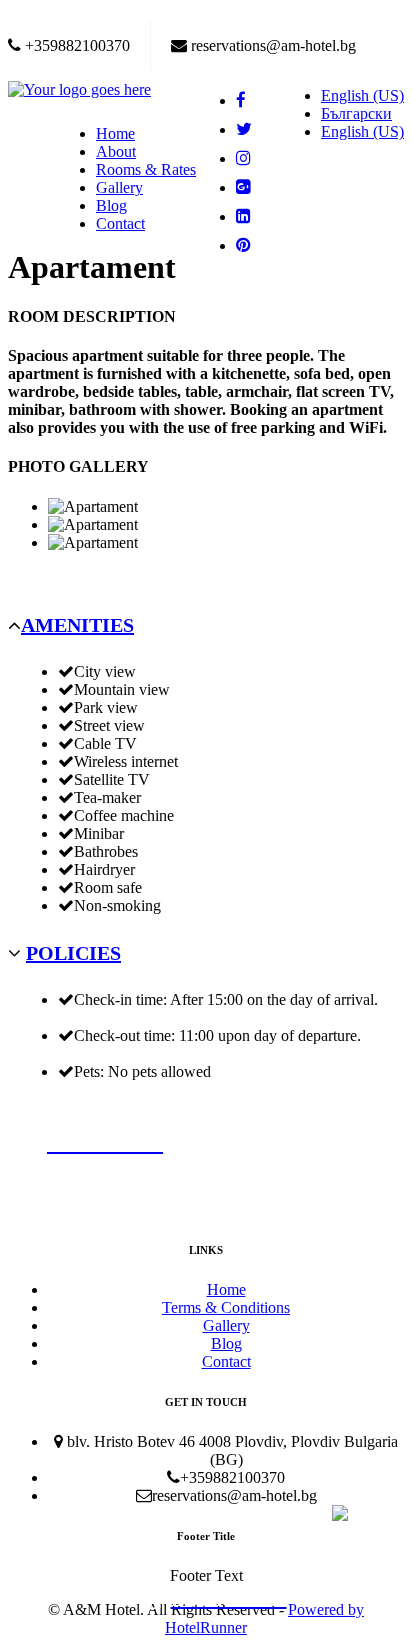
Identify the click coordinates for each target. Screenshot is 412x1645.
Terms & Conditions (226, 1307)
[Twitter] (248, 129)
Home (115, 133)
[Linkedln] (248, 216)
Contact (120, 223)
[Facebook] (248, 100)
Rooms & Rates (146, 169)
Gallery (119, 187)
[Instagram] (248, 158)
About (116, 151)
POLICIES (73, 953)
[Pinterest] (248, 245)
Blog (111, 205)
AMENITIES (77, 625)
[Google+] (248, 187)
